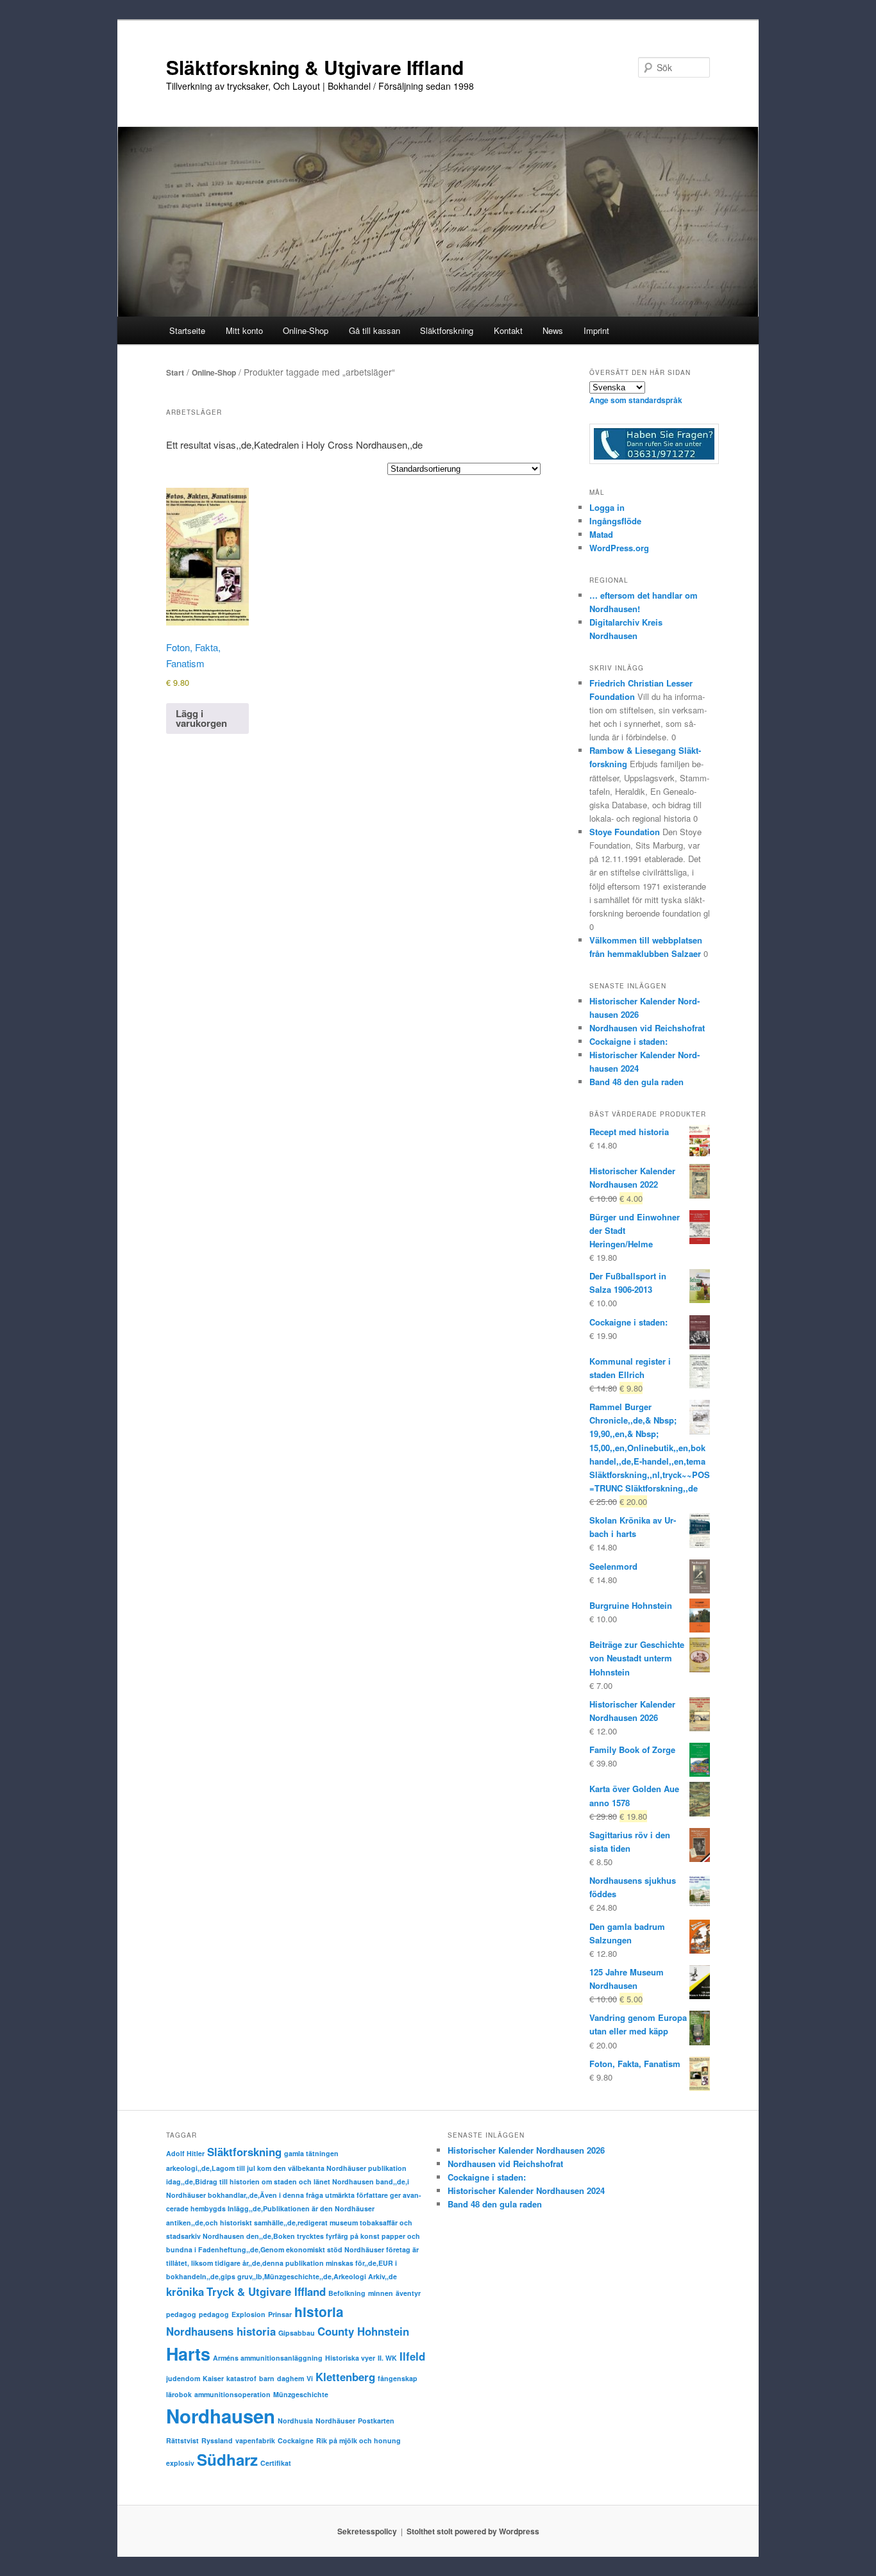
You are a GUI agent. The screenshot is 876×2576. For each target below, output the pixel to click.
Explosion (248, 2314)
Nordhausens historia (221, 2331)
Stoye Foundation (625, 832)
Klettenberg (345, 2377)
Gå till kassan (375, 330)
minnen (381, 2293)
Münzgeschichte (301, 2394)
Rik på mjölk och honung (358, 2440)
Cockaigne (296, 2440)
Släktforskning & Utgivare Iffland (315, 67)
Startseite (187, 330)
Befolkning (347, 2293)
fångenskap (398, 2378)
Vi (310, 2378)
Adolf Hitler (185, 2153)
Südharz (227, 2459)
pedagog (181, 2314)
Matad (601, 534)
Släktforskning (244, 2152)
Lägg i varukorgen (201, 718)
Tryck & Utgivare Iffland (266, 2291)
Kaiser (213, 2378)
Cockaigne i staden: (628, 1041)
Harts (188, 2354)
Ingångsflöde (615, 521)
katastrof (241, 2378)
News (553, 330)
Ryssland (217, 2440)
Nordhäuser (335, 2421)
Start (175, 372)
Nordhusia (295, 2421)
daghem (291, 2378)
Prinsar (280, 2314)
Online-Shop (214, 372)
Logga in (607, 507)
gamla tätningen (311, 2153)
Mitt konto (244, 330)
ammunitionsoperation (232, 2394)
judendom (183, 2378)
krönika (185, 2291)
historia (319, 2312)
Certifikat (276, 2463)
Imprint (596, 330)
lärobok (179, 2394)
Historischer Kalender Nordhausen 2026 (526, 2150)
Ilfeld (412, 2356)
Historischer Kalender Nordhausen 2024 (526, 2190)
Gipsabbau (297, 2333)
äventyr (408, 2293)
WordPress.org (619, 548)
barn (267, 2378)
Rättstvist (182, 2440)
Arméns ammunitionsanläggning (268, 2358)
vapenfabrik (255, 2440)
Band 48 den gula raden (636, 1082)
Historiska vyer (350, 2358)
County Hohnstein (363, 2331)
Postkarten (376, 2421)
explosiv (180, 2463)
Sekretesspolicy (367, 2531)
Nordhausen (221, 2416)
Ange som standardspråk (636, 400)
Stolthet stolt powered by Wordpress (473, 2531)
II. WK (387, 2358)
